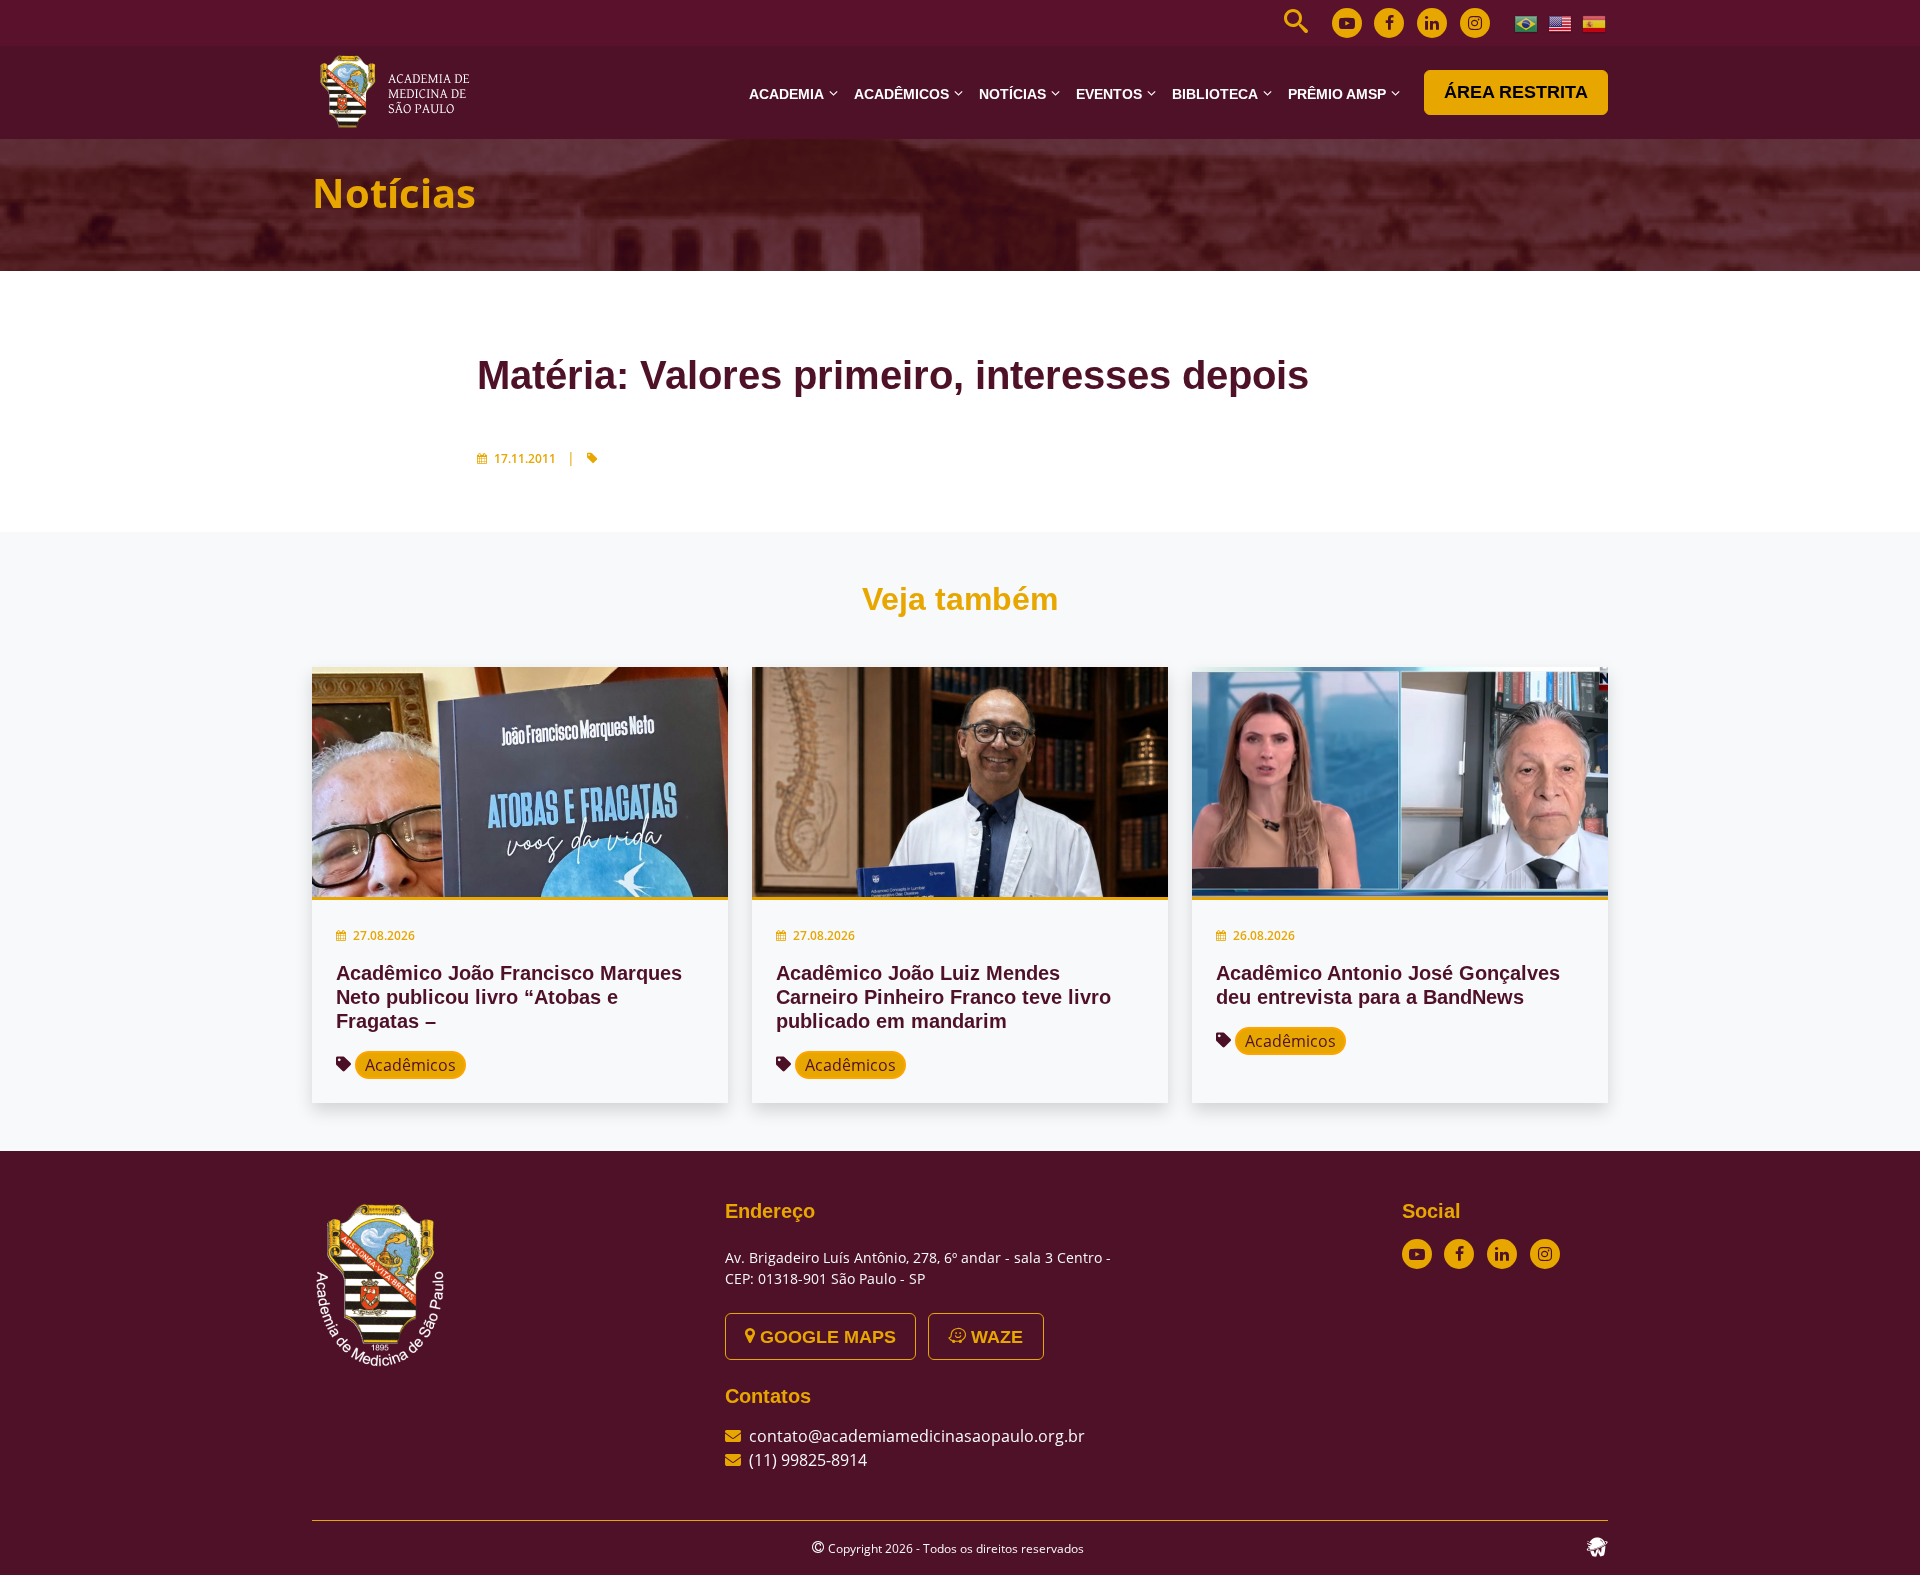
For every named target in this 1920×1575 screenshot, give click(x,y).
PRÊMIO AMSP (1337, 94)
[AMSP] (402, 91)
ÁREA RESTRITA (1516, 92)
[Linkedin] (1432, 23)
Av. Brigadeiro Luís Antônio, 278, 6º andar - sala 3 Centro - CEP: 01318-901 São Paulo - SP (918, 1268)
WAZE (994, 1337)
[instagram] (1475, 23)
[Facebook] (1389, 23)
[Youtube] (1347, 23)
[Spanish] (1595, 22)
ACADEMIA (786, 94)
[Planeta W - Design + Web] (1597, 1545)
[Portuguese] (1527, 22)
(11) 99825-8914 (808, 1460)
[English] (1561, 22)
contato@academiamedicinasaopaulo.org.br (917, 1436)
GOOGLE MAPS (825, 1337)
